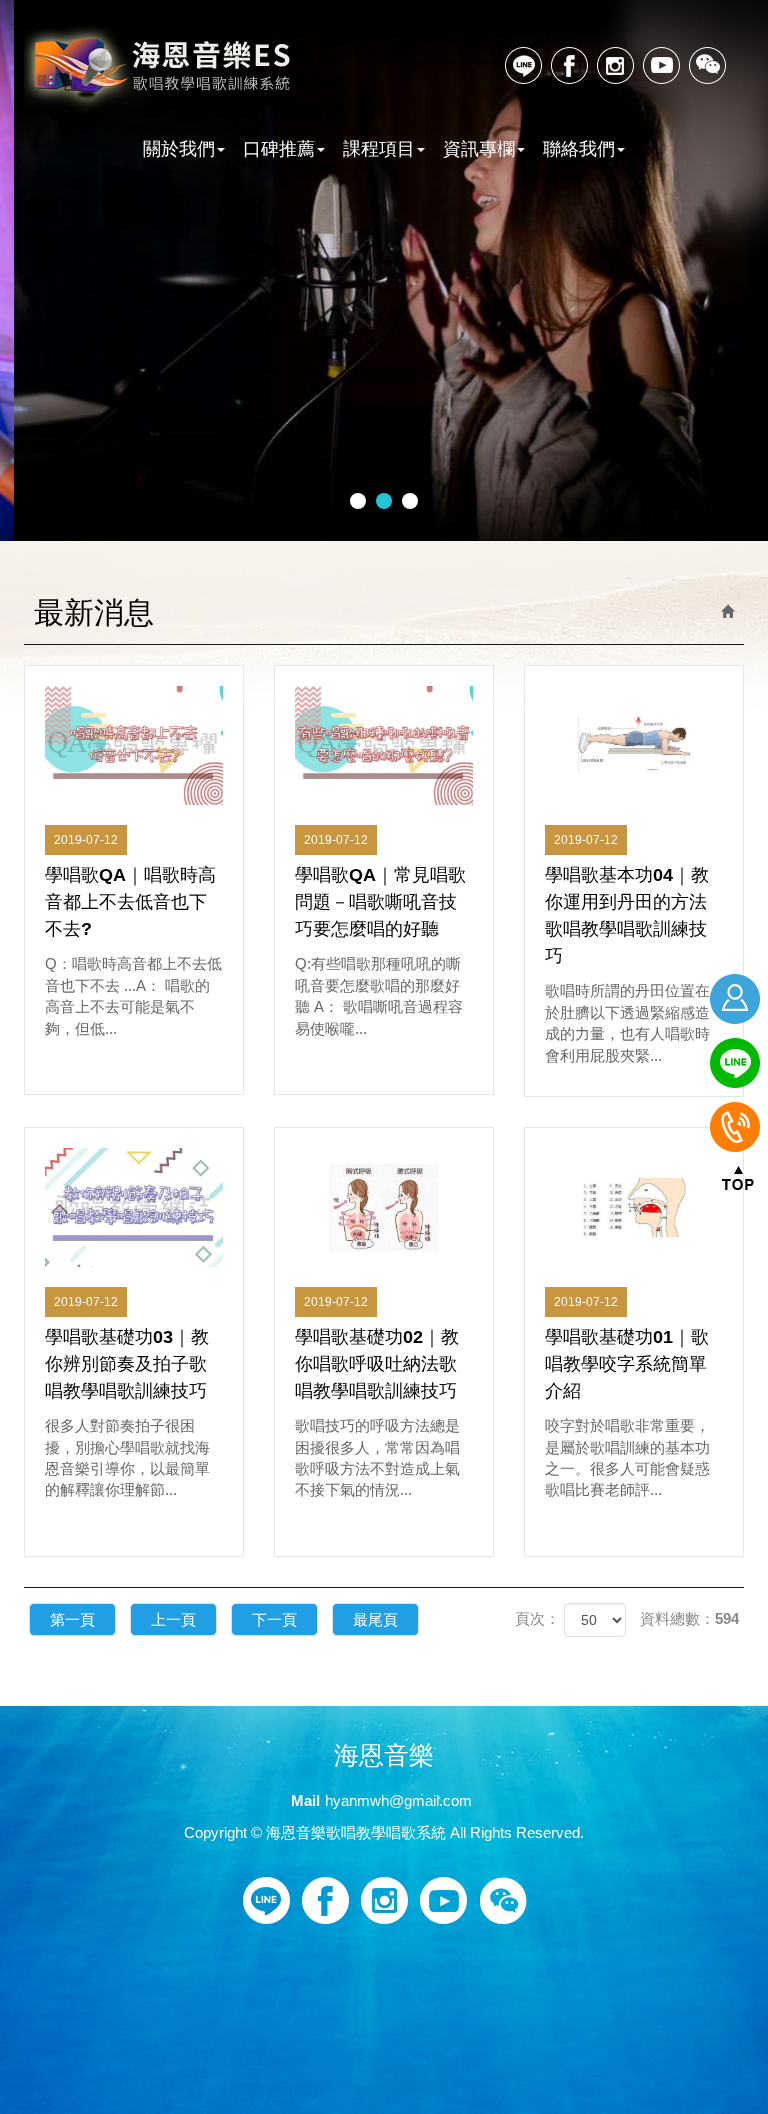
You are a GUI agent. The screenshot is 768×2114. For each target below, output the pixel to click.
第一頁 (72, 1619)
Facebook (570, 65)
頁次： (537, 1618)
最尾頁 (375, 1619)
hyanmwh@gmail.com (398, 1800)
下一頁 (274, 1619)
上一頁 (173, 1619)
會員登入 (738, 999)
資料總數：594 (689, 1618)
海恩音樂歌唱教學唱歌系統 (160, 68)
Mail (305, 1800)
